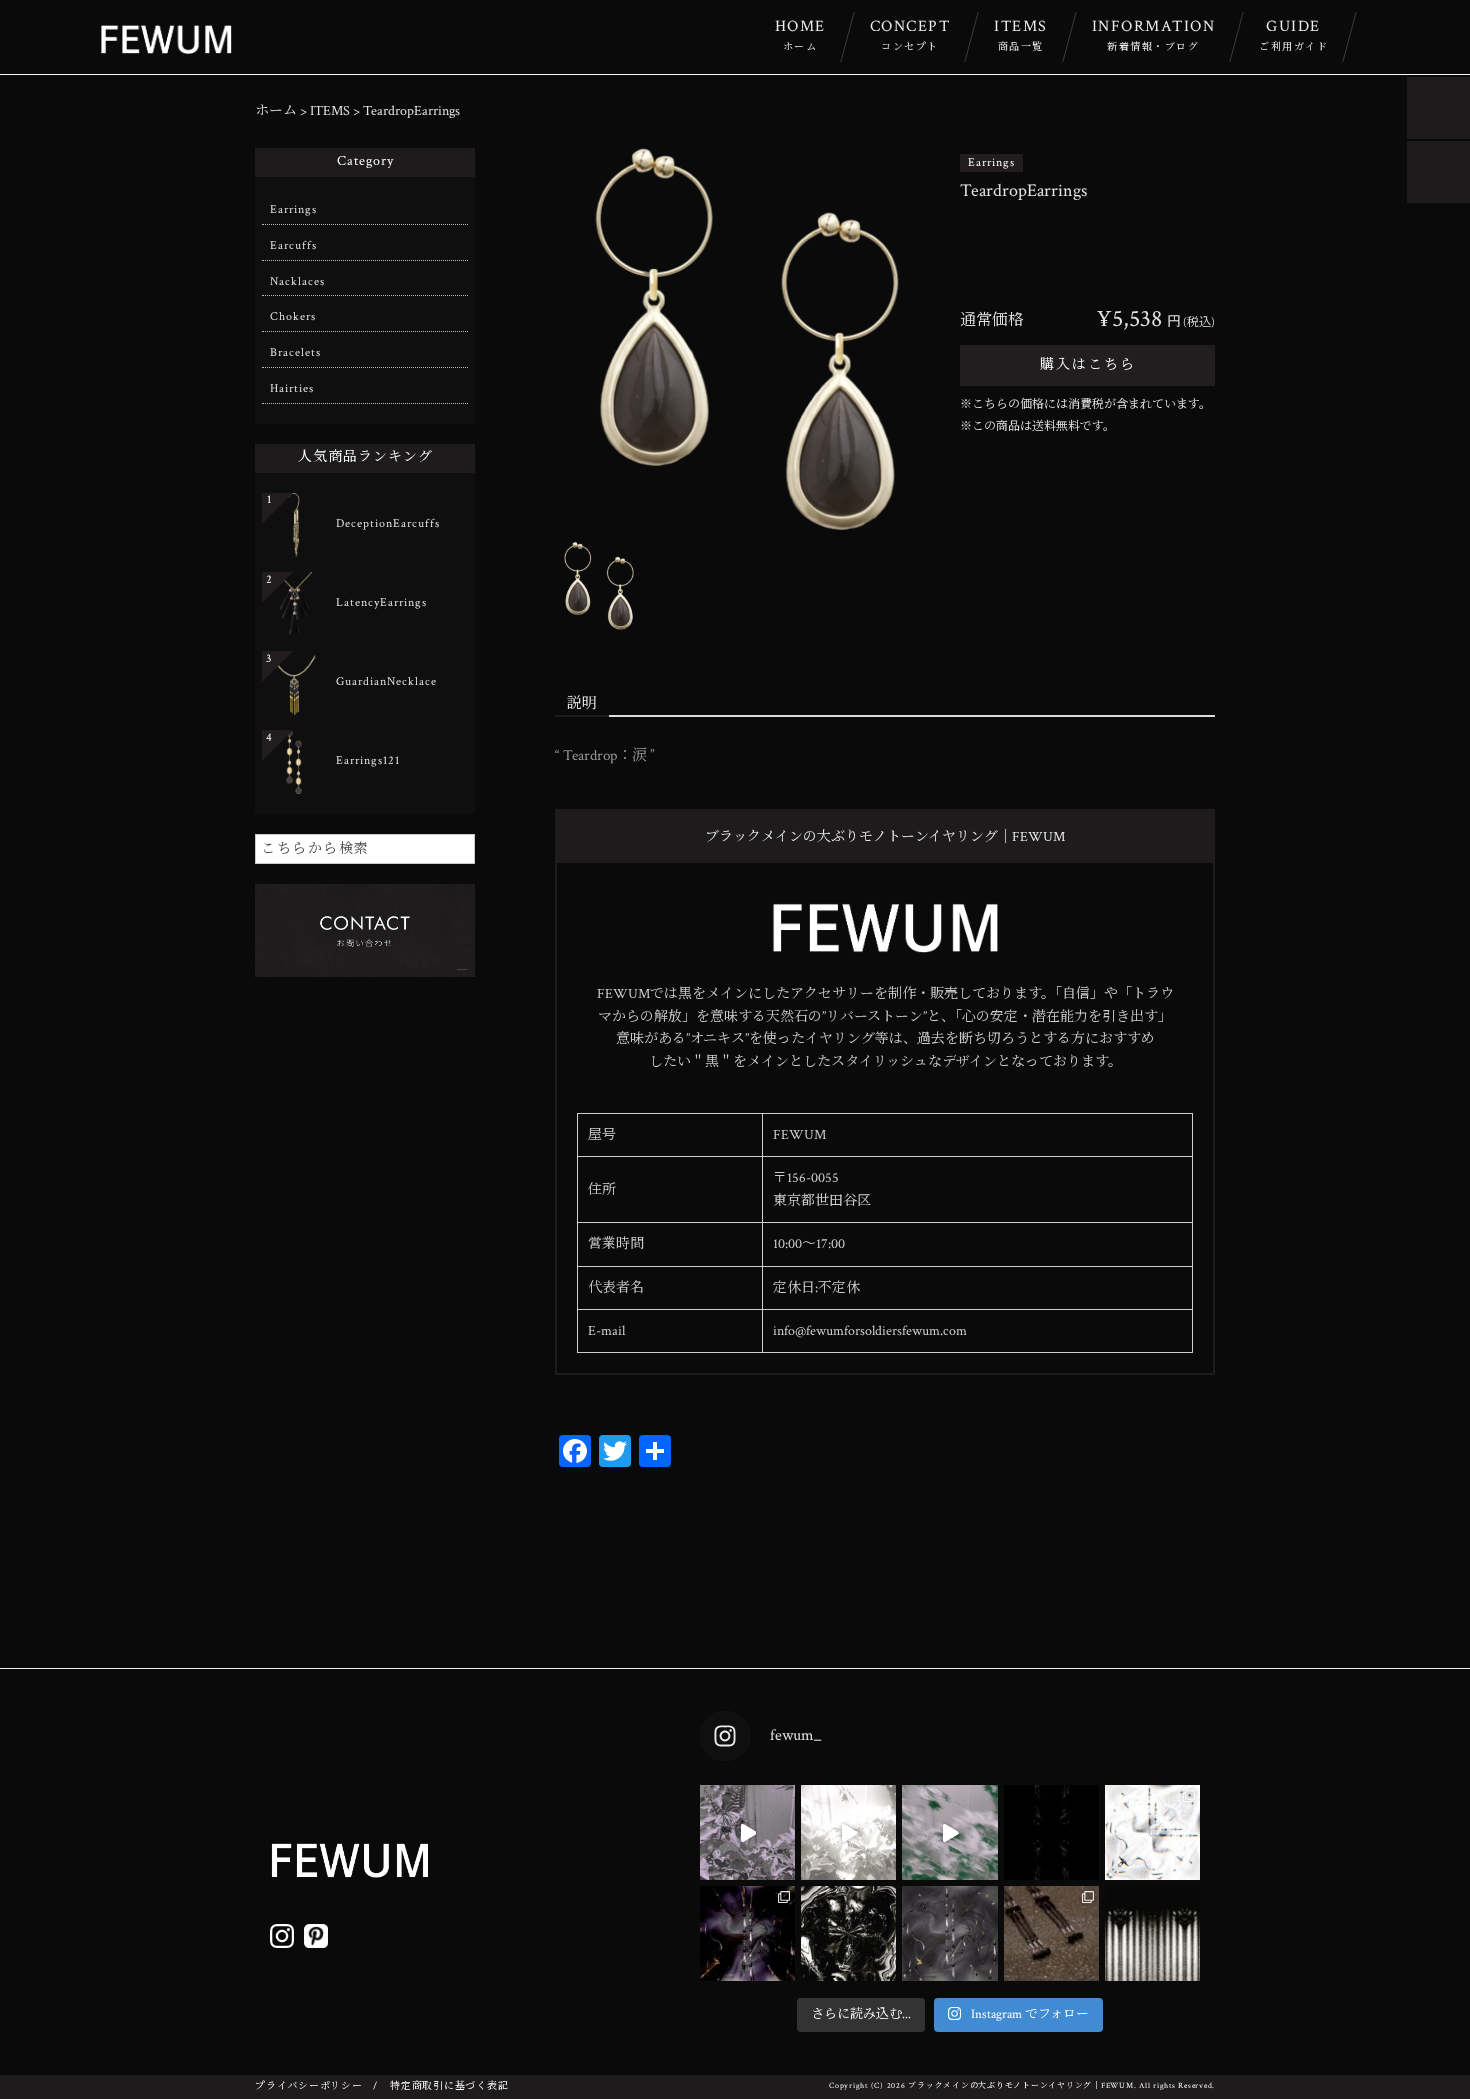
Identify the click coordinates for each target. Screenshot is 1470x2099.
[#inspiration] (747, 1832)
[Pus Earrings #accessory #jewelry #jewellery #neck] (1152, 1832)
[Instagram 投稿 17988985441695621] (1152, 1933)
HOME (800, 35)
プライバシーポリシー (309, 2086)
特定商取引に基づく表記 (449, 2086)
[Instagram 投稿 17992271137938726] (848, 1933)
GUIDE (1293, 35)
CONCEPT (910, 35)
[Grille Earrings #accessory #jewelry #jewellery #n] (1051, 1933)
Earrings (991, 162)
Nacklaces (297, 281)
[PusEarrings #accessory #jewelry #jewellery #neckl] (949, 1933)
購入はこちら (1088, 365)
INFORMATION (1154, 35)
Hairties (292, 388)
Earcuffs (293, 245)
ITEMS (1021, 35)
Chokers (293, 316)
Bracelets (295, 352)
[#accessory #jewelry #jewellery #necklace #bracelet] (1051, 1832)
